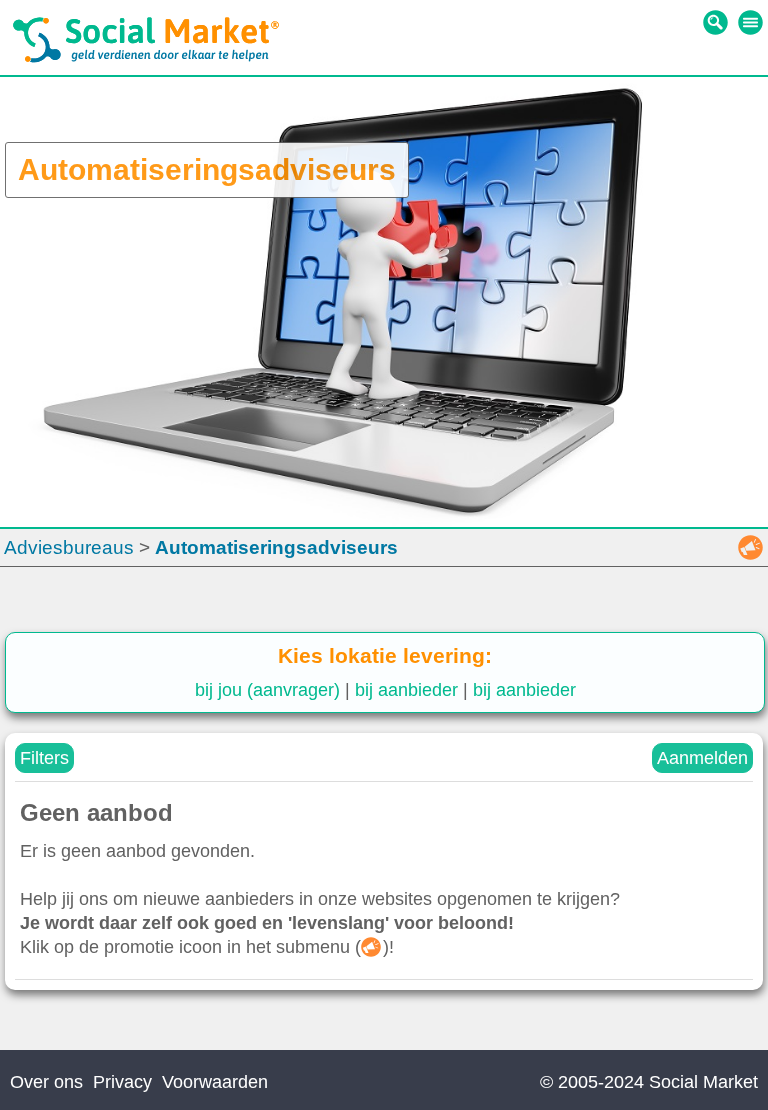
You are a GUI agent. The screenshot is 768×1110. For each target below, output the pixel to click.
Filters (44, 758)
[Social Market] (146, 58)
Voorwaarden (215, 1082)
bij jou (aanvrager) (267, 690)
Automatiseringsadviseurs (276, 547)
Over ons (46, 1082)
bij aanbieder (406, 690)
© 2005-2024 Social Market (649, 1082)
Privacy (122, 1082)
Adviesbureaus (69, 547)
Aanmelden (702, 758)
